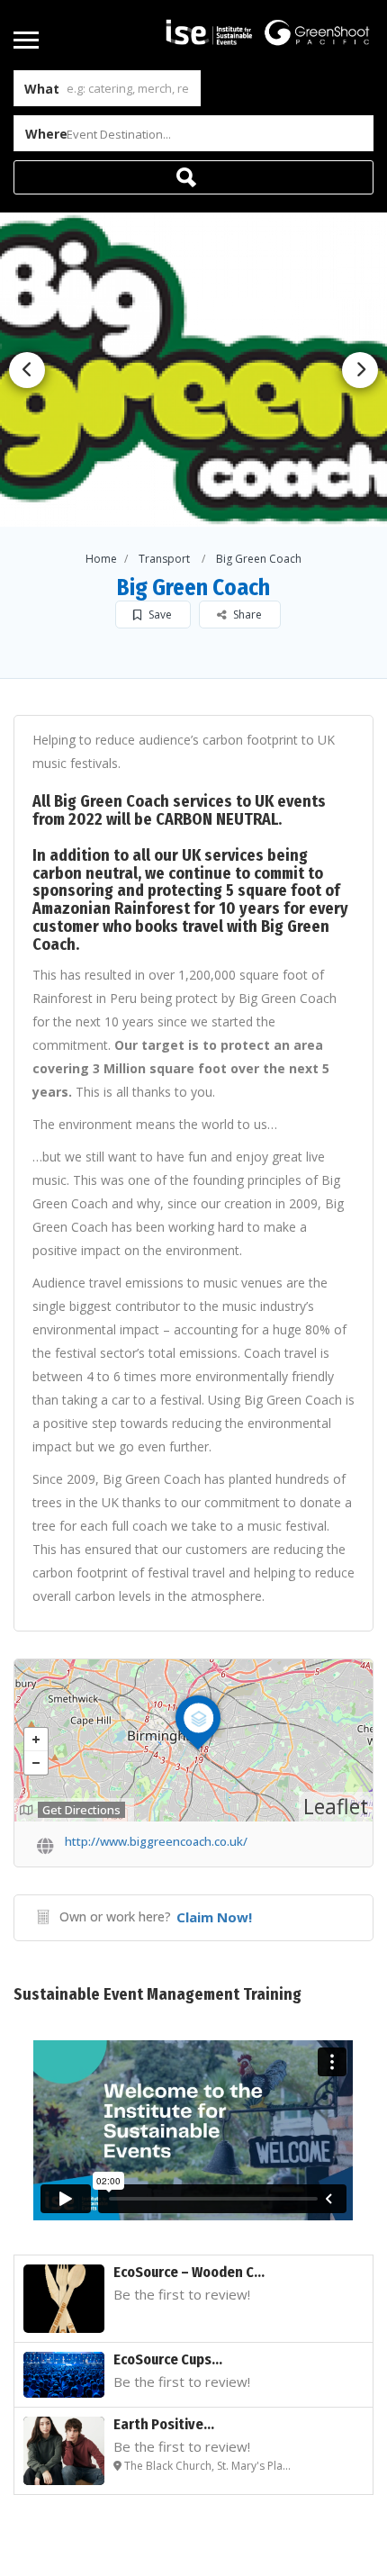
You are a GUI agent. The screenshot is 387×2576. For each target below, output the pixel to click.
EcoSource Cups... (168, 2359)
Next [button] (360, 370)
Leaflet (336, 1806)
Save (159, 615)
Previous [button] (27, 370)
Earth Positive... (164, 2424)
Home (101, 559)
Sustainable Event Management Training (157, 1994)
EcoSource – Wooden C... (189, 2272)
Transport (164, 559)
